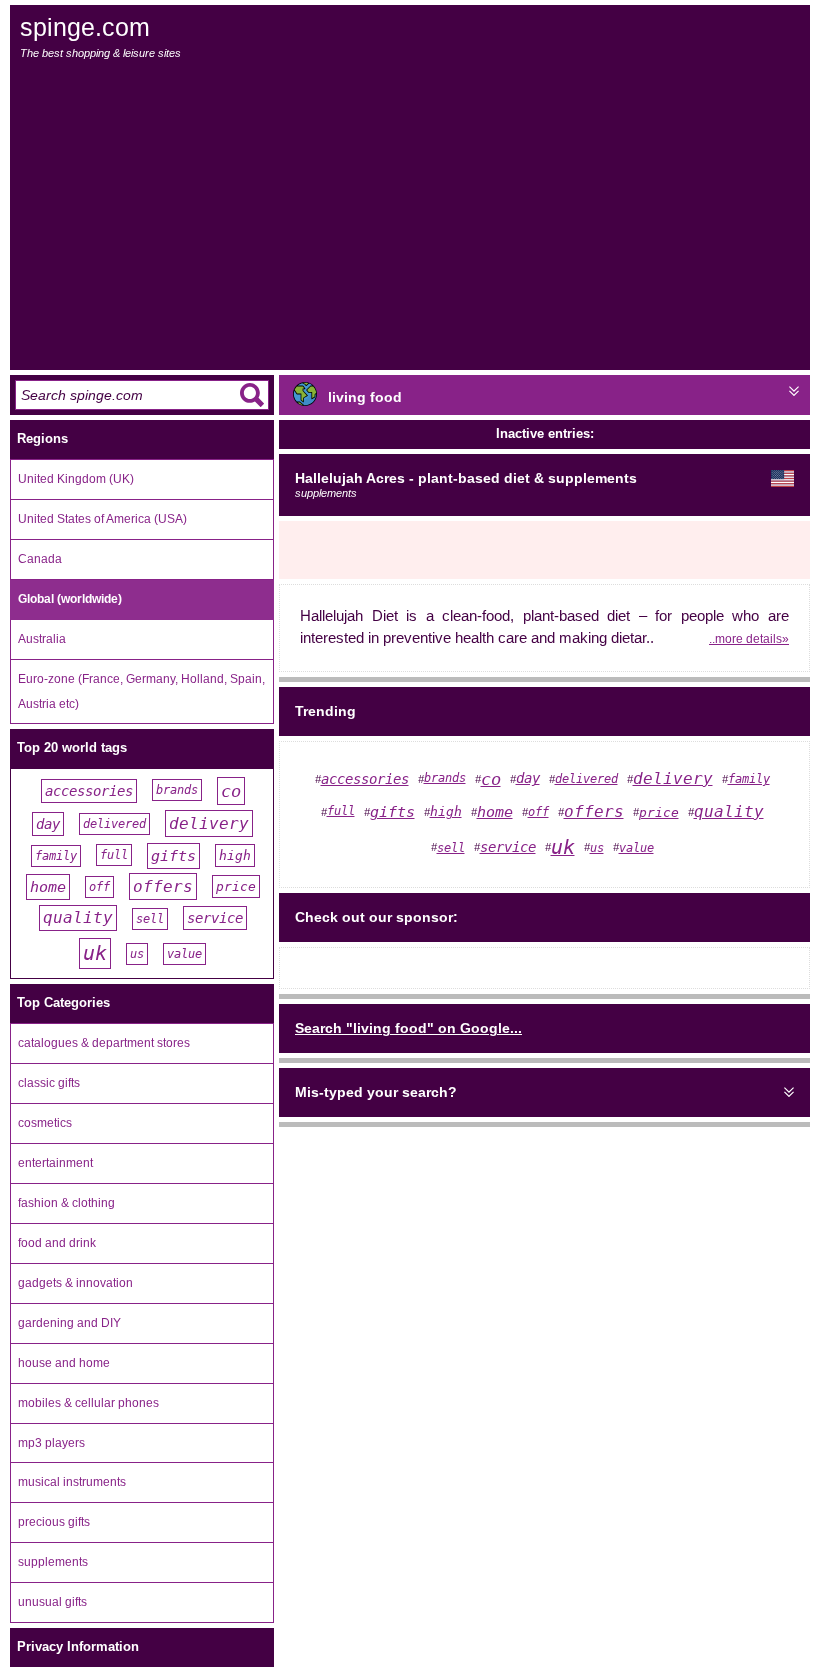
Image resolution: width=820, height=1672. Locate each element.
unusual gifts (52, 1602)
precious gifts (54, 1522)
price (236, 886)
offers (163, 886)
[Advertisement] (411, 215)
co (231, 791)
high (235, 855)
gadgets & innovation (75, 1283)
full (114, 855)
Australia (42, 639)
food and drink (57, 1243)
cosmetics (45, 1123)
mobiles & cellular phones (88, 1403)
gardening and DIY (69, 1323)
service (215, 918)
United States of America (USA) (102, 519)
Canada (40, 559)
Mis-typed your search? (376, 1092)
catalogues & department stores (104, 1043)
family (56, 856)
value (184, 954)
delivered (114, 824)
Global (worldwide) (70, 599)
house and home (64, 1363)
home (48, 887)
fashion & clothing (66, 1203)
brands (177, 790)
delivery (209, 823)
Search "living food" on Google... (408, 1028)
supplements (53, 1562)
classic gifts (49, 1083)
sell (150, 919)
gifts (173, 856)
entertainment (55, 1163)
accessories (89, 791)
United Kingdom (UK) (76, 479)
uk (95, 953)
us (137, 954)
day (48, 824)
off (99, 887)
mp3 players (51, 1443)
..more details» (749, 638)
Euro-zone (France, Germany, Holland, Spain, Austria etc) (141, 691)
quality (78, 918)
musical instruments (72, 1482)
